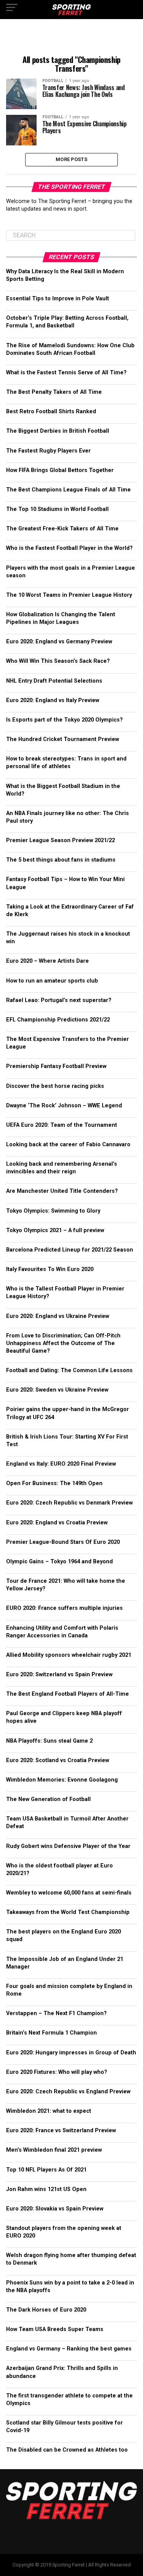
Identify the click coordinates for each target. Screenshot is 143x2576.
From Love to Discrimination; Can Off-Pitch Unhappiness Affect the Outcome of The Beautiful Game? (63, 1343)
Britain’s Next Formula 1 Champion (51, 2033)
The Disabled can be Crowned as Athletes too (67, 2450)
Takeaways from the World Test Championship (68, 1912)
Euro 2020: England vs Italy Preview (53, 700)
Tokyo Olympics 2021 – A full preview (55, 1230)
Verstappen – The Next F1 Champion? (56, 2013)
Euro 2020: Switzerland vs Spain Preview (59, 1675)
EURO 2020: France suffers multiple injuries (64, 1608)
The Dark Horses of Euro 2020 (46, 2310)
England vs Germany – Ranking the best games (69, 2349)
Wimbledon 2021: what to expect (49, 2111)
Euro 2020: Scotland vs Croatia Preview (58, 1760)
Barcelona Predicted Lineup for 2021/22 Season (70, 1250)
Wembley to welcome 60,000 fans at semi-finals (69, 1893)
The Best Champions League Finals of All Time (68, 490)
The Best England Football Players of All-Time (67, 1694)
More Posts (71, 159)
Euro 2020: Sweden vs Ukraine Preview (57, 1390)
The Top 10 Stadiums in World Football (57, 509)
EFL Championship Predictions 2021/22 (58, 1020)
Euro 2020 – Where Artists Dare (47, 961)
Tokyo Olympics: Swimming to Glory (53, 1211)
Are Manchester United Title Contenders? (62, 1191)
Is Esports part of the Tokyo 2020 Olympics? (64, 720)
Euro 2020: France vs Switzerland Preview (61, 2131)
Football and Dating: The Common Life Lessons (69, 1370)
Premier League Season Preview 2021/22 (60, 840)
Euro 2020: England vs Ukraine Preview (58, 1316)
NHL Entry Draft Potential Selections (54, 681)
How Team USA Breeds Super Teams (55, 2329)
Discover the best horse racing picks (55, 1086)
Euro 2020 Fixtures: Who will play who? (57, 2072)
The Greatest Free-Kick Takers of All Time (62, 529)
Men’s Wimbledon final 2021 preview (54, 2150)
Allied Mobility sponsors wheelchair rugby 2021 (69, 1655)
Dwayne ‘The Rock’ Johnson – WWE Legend (64, 1106)
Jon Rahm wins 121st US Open (46, 2189)
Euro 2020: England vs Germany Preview (59, 642)
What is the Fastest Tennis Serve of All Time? (66, 373)
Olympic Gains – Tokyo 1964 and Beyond (59, 1562)
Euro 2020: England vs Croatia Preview (57, 1523)
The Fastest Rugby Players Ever (48, 451)
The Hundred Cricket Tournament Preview (63, 739)
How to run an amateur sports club (53, 981)
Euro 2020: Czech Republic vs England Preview (68, 2092)
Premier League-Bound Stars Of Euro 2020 (63, 1542)
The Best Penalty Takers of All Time (54, 392)
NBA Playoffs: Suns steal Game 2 (49, 1741)
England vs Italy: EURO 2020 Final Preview (61, 1464)
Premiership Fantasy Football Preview (56, 1066)
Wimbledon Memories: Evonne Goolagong (62, 1780)
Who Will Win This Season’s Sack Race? (58, 661)
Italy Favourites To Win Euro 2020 (50, 1269)
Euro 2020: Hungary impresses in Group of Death (71, 2053)
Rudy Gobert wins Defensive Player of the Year (68, 1846)
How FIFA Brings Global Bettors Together (60, 470)
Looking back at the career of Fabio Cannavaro (68, 1145)
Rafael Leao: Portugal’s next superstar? (59, 1000)
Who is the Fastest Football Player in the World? (69, 548)
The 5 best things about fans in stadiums (61, 860)
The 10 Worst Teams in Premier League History (69, 595)
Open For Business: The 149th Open (54, 1483)
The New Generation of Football (48, 1799)
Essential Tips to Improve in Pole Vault (58, 299)
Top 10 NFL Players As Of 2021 (46, 2170)
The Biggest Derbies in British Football (58, 431)
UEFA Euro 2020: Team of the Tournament (62, 1125)
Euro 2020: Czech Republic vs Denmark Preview (69, 1503)
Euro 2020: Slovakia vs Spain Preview (55, 2209)
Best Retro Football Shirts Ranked (51, 412)
